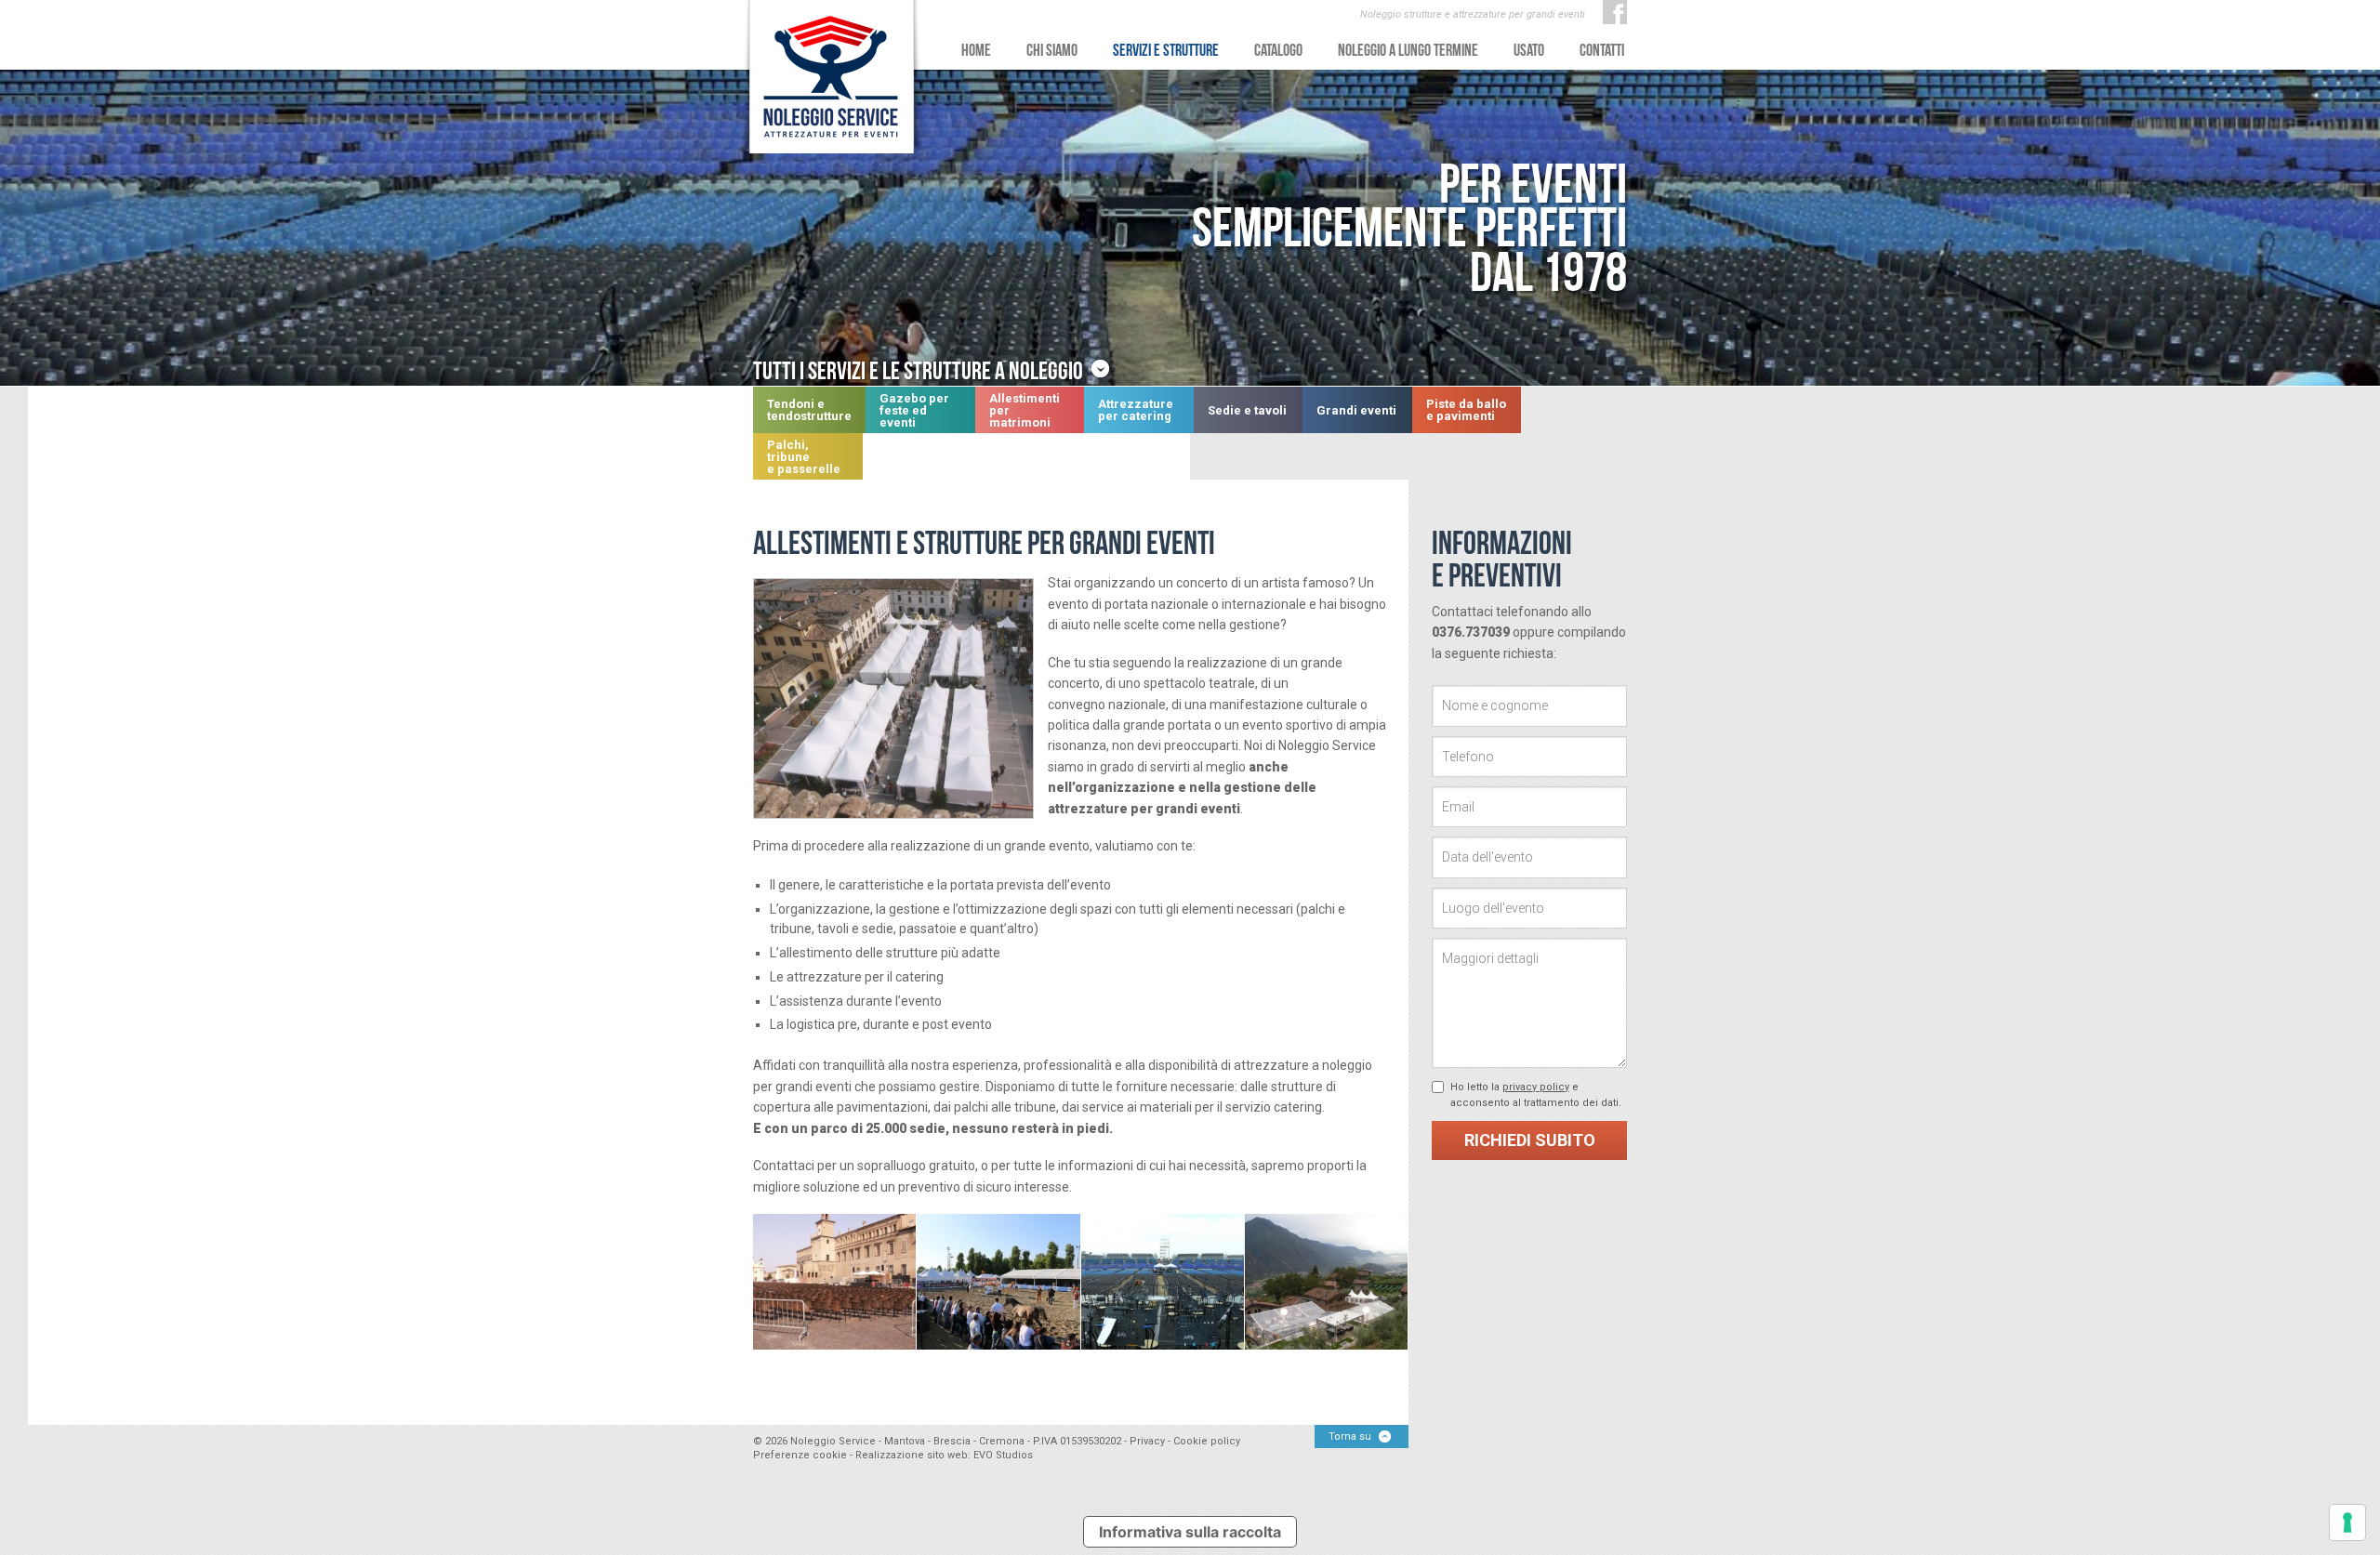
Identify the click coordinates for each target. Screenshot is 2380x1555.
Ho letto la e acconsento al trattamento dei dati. (1536, 1095)
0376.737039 (1471, 632)
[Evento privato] (1327, 1282)
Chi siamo (1052, 50)
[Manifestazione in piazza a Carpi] (835, 1282)
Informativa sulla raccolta (1190, 1532)
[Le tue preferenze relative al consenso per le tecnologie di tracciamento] (2347, 1522)
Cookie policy (1207, 1441)
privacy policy (1536, 1087)
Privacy (1147, 1441)
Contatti (1602, 50)
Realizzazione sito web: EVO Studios (944, 1455)
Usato (1529, 50)
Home (976, 50)
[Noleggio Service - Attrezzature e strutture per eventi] (832, 79)
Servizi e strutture (1166, 50)
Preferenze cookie (800, 1455)
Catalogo (1278, 50)
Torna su (1350, 1436)
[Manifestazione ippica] (998, 1282)
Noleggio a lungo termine (1408, 50)
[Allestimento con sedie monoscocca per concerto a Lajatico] (1163, 1282)
